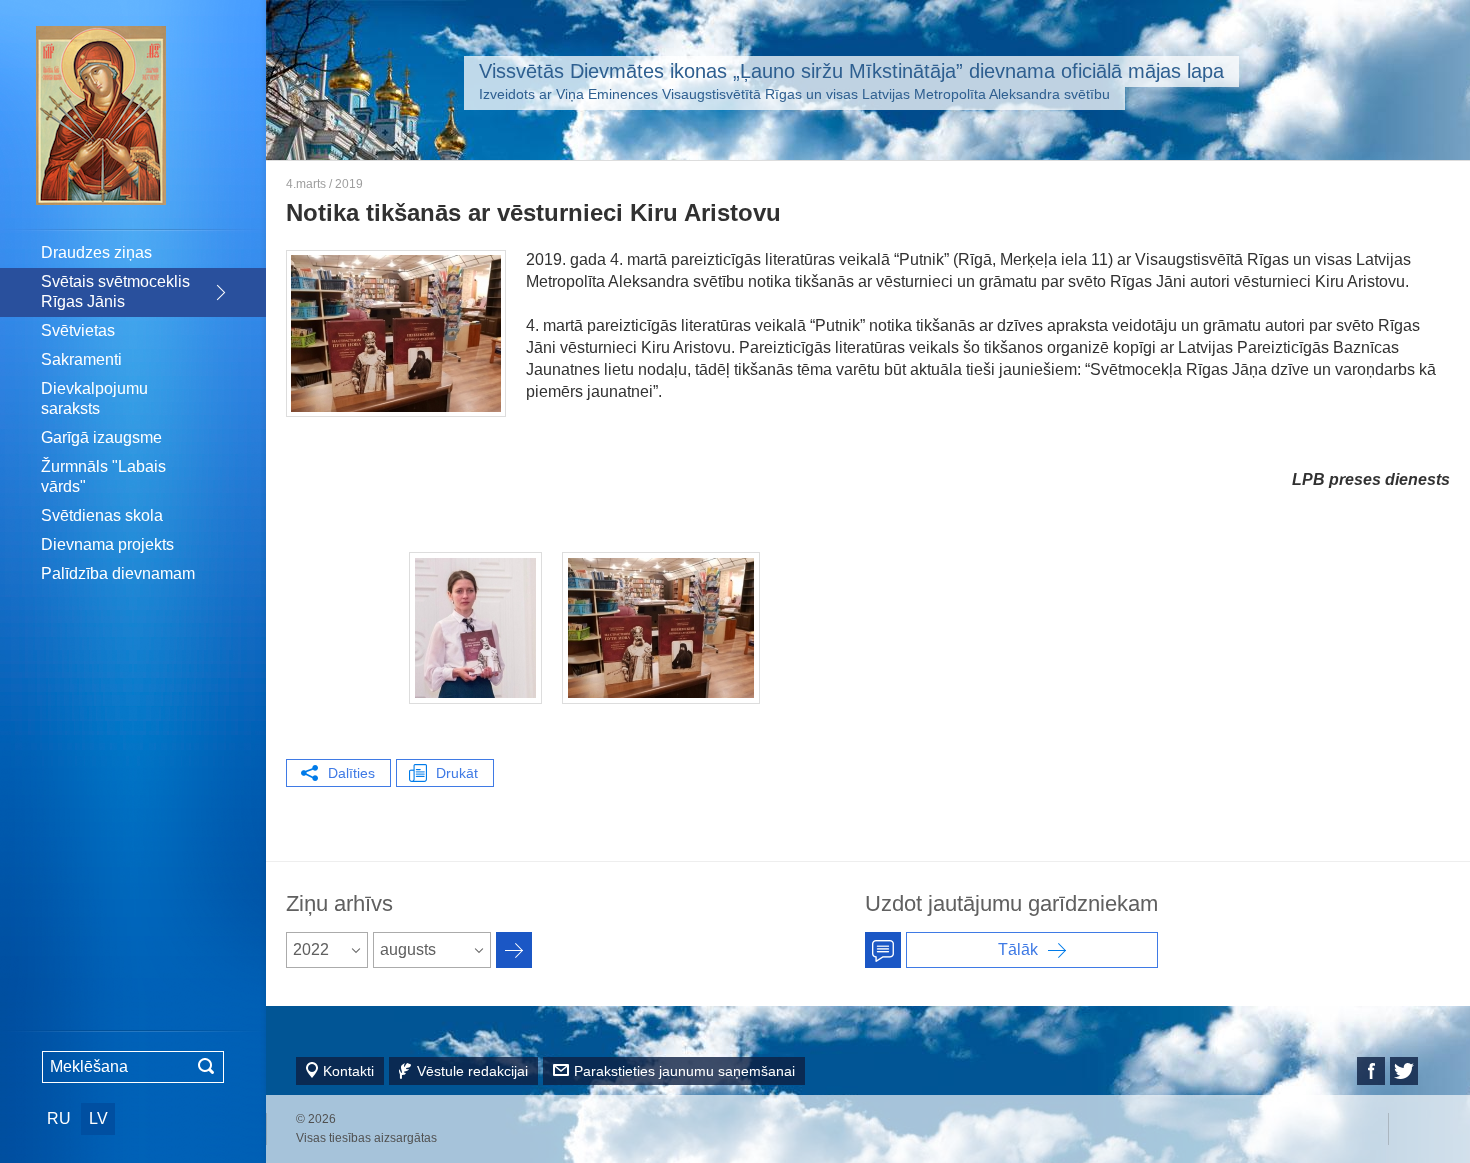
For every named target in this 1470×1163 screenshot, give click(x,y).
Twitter (1404, 1071)
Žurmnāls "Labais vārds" (103, 476)
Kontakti (348, 1071)
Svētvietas (78, 330)
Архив (514, 950)
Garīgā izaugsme (101, 437)
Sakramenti (81, 359)
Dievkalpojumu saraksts (94, 398)
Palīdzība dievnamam (118, 573)
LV (98, 1118)
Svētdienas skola (102, 515)
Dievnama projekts (107, 544)
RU (59, 1118)
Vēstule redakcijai (472, 1071)
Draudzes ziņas (96, 252)
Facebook (1371, 1071)
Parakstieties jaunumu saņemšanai (684, 1071)
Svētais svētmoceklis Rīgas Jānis (115, 291)
